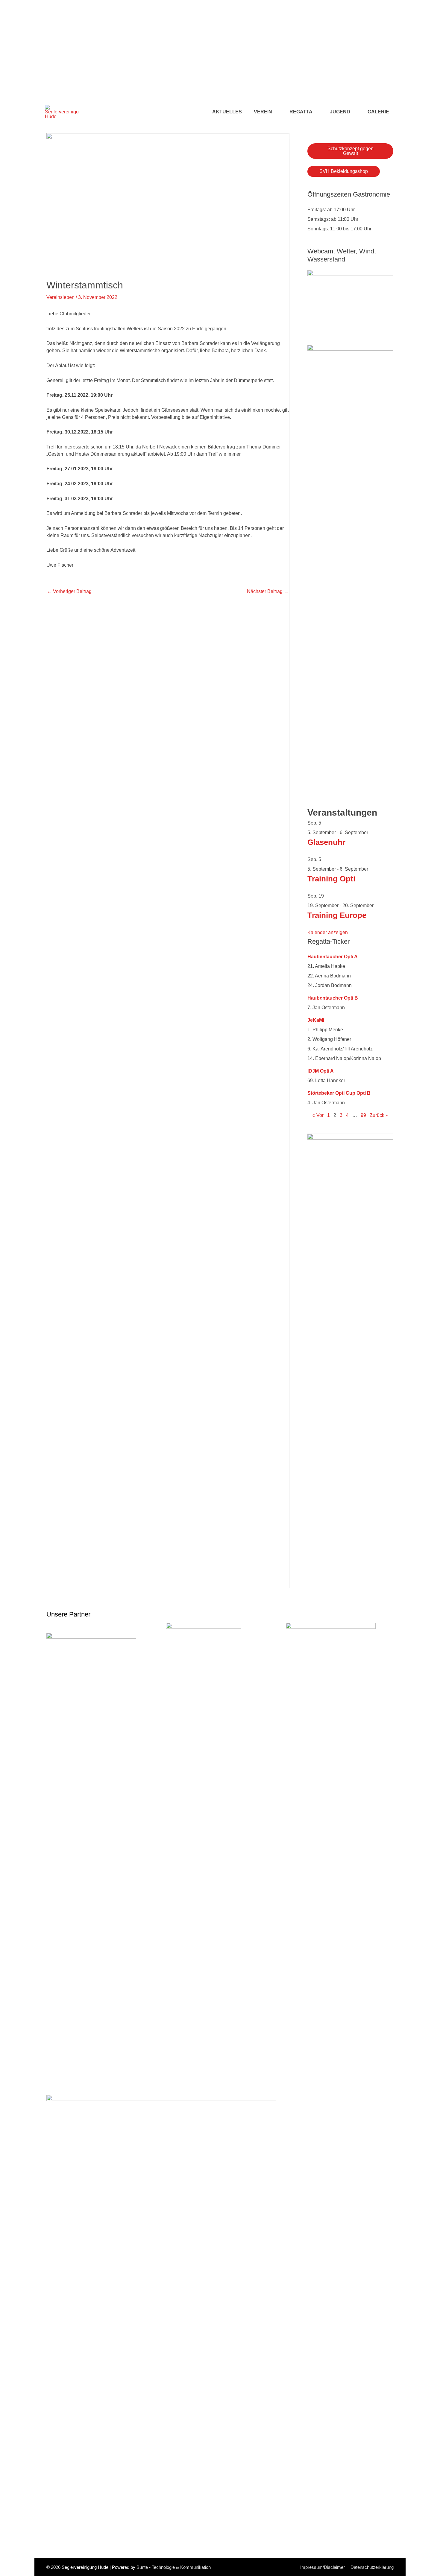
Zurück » (379, 1115)
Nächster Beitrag (268, 591)
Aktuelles (227, 112)
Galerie (378, 112)
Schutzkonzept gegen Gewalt (351, 151)
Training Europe (337, 915)
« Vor (318, 1115)
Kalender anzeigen (328, 932)
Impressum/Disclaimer (323, 2567)
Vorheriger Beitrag (69, 591)
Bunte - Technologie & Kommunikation (174, 2567)
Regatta (301, 112)
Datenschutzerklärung (372, 2567)
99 (363, 1115)
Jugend (340, 112)
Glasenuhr (326, 842)
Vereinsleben (60, 297)
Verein (263, 112)
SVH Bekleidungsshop (344, 171)
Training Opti (331, 879)
